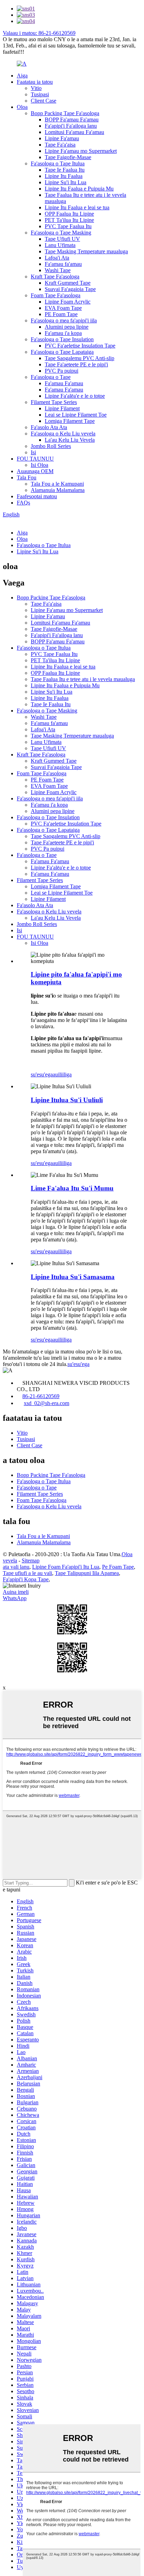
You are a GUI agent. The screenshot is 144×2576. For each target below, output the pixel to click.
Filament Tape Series (54, 402)
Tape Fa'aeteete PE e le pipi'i (76, 364)
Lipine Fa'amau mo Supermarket (81, 151)
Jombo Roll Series (51, 446)
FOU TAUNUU (35, 459)
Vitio (36, 88)
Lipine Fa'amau (62, 138)
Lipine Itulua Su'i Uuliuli (67, 1100)
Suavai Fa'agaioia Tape (70, 289)
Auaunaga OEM (35, 471)
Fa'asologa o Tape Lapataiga (62, 352)
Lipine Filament (62, 408)
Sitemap (31, 1560)
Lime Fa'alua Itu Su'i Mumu (72, 1188)
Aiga (22, 76)
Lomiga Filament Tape (70, 421)
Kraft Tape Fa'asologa (55, 277)
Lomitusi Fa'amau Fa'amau (74, 132)
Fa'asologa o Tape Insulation (62, 339)
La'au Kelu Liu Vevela (70, 440)
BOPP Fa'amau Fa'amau (72, 120)
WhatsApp (15, 1598)
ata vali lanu (16, 1567)
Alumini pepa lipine (67, 327)
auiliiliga (62, 1074)
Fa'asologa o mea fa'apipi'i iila (64, 320)
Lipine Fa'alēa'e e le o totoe (75, 396)
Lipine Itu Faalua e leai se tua (77, 207)
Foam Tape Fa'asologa (56, 295)
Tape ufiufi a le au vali (27, 1573)
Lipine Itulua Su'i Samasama (73, 1277)
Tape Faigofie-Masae (68, 157)
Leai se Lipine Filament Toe (76, 415)
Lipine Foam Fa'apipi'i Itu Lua (66, 1567)
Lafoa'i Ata (57, 258)
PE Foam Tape (61, 314)
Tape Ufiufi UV (62, 239)
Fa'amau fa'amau (63, 264)
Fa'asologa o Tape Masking (61, 233)
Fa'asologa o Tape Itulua (58, 163)
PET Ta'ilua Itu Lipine (69, 220)
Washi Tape (58, 270)
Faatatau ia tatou (35, 82)
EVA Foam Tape (63, 308)
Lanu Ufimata (60, 245)
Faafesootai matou (37, 496)
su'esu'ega (42, 1074)
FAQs (23, 503)
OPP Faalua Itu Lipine (69, 214)
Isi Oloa (39, 465)
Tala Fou (27, 477)
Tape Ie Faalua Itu (65, 170)
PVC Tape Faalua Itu (68, 226)
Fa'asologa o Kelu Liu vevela (63, 434)
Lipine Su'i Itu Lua (66, 182)
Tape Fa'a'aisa (60, 145)
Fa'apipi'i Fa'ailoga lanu (71, 126)
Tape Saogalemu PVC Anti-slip (80, 358)
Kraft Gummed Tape (68, 283)
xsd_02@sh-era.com (46, 1403)
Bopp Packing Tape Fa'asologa (65, 113)
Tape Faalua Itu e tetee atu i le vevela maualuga (83, 679)
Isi (33, 452)
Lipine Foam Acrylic (68, 302)
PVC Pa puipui (62, 371)
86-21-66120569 (41, 1396)
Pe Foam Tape (118, 1567)
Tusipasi (40, 94)
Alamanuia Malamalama (58, 490)
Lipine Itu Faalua (64, 176)
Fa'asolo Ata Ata (49, 427)
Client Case (44, 101)
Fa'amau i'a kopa (63, 333)
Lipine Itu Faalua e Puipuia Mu (79, 189)
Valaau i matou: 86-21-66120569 (39, 33)
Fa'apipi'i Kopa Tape (26, 1579)
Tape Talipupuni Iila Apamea (87, 1573)
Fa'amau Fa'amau (64, 383)
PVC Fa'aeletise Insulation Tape (80, 346)
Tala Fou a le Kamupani (57, 484)
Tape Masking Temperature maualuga (86, 251)
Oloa (22, 107)
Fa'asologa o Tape (51, 377)
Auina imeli (16, 1592)
